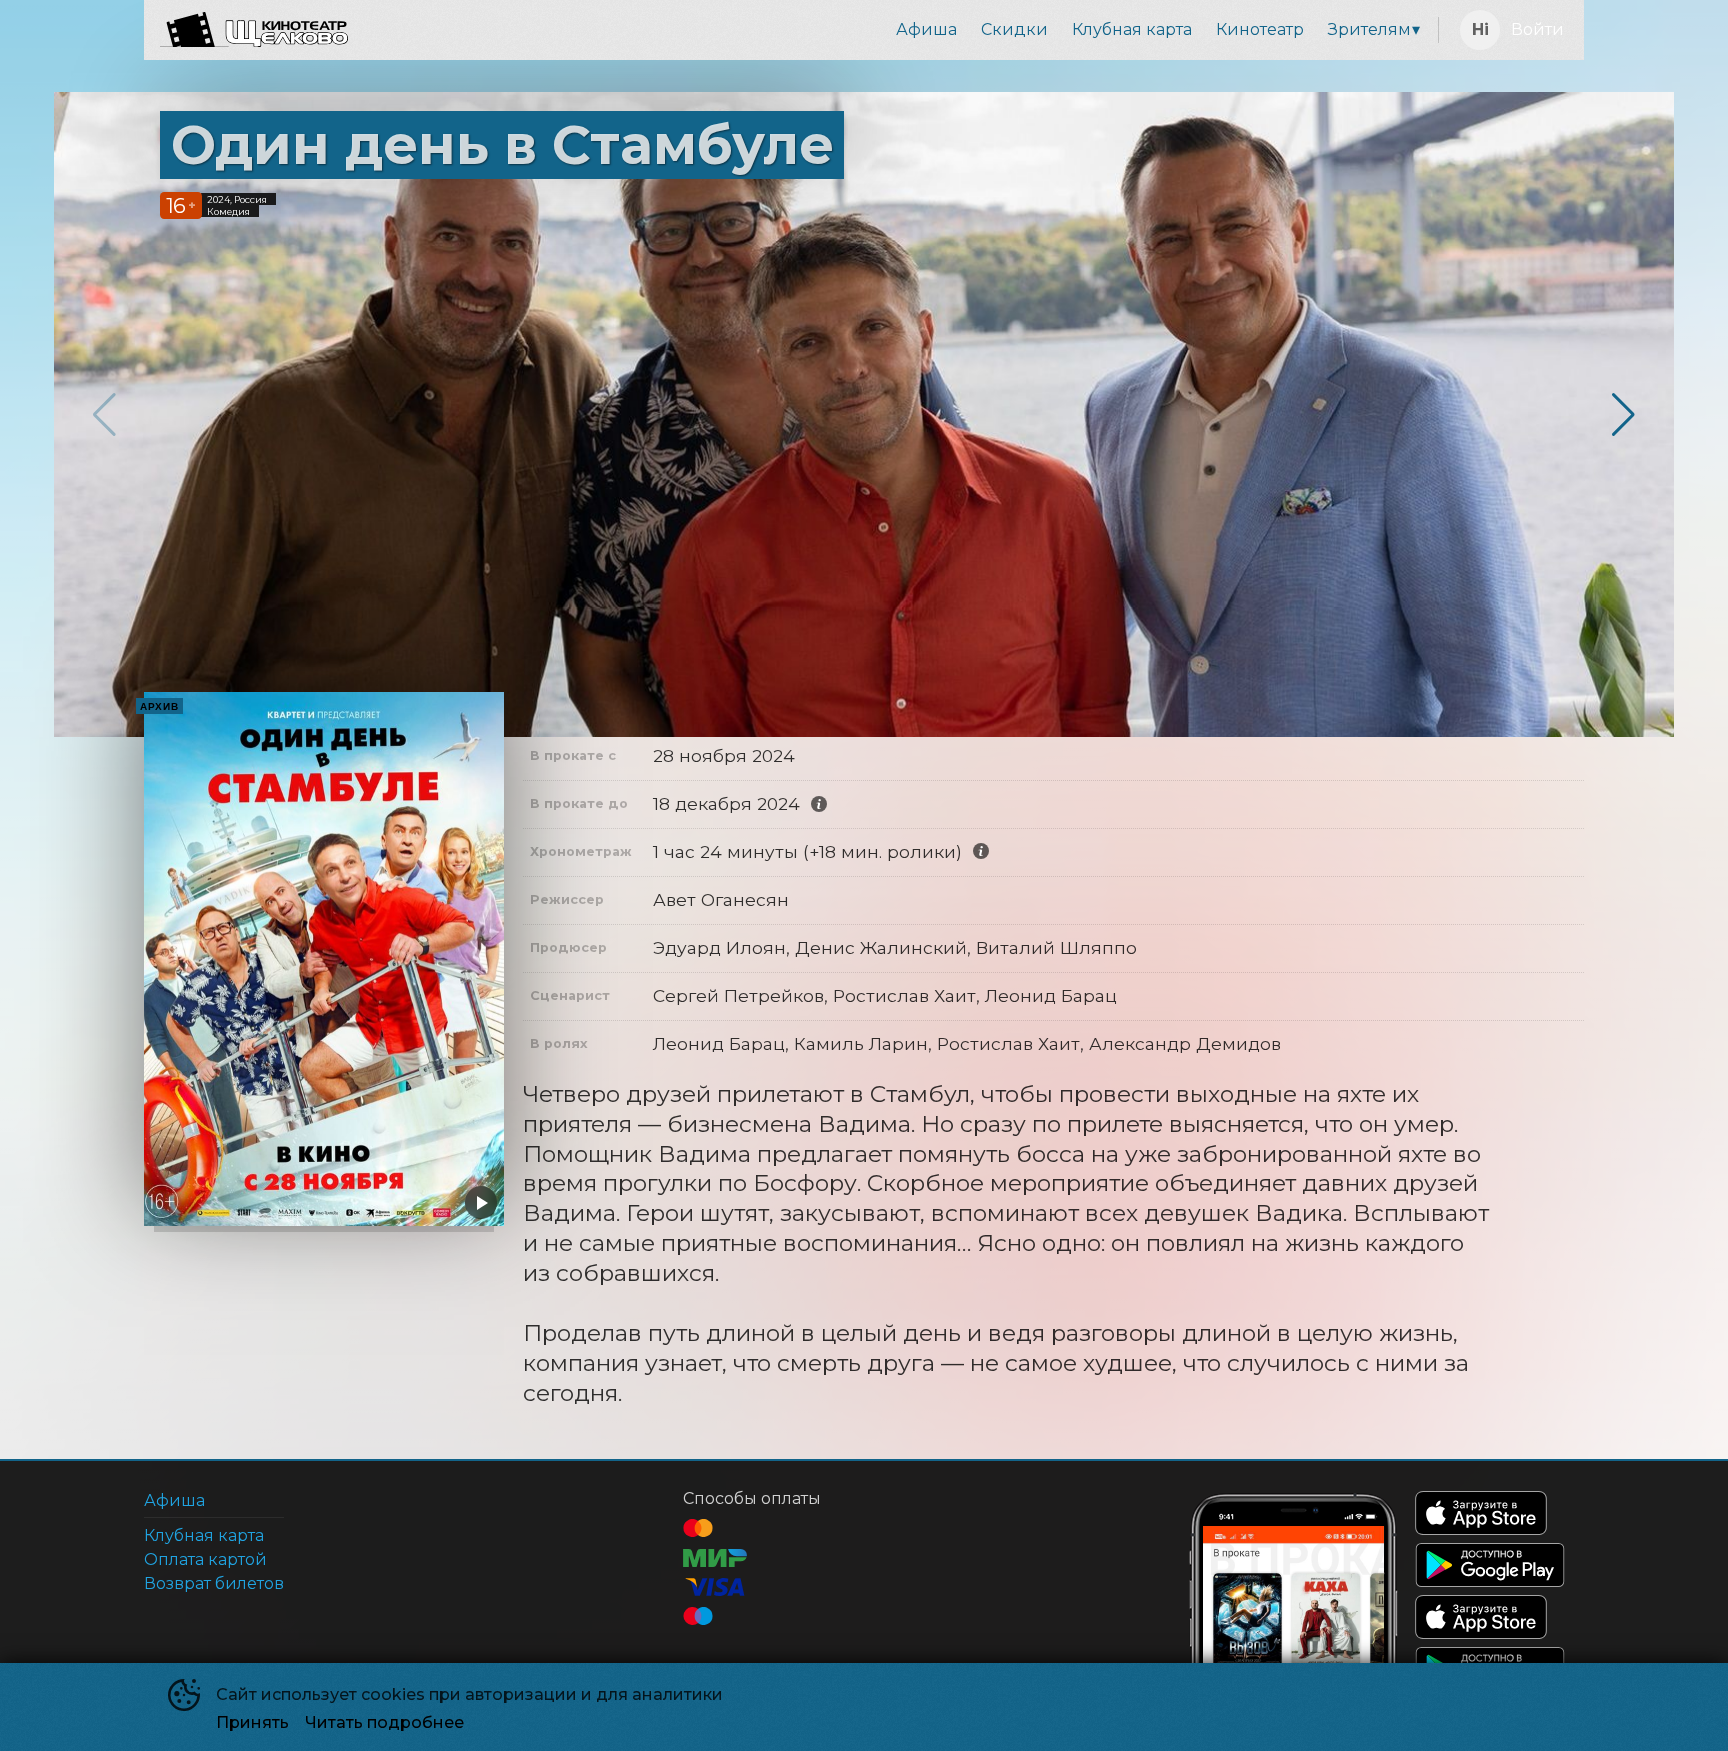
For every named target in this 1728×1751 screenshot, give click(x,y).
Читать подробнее (384, 1722)
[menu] (897, 30)
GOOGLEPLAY (1490, 1565)
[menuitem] (926, 30)
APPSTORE (1481, 1513)
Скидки (1014, 29)
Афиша (926, 29)
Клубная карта (1132, 29)
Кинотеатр (1260, 29)
